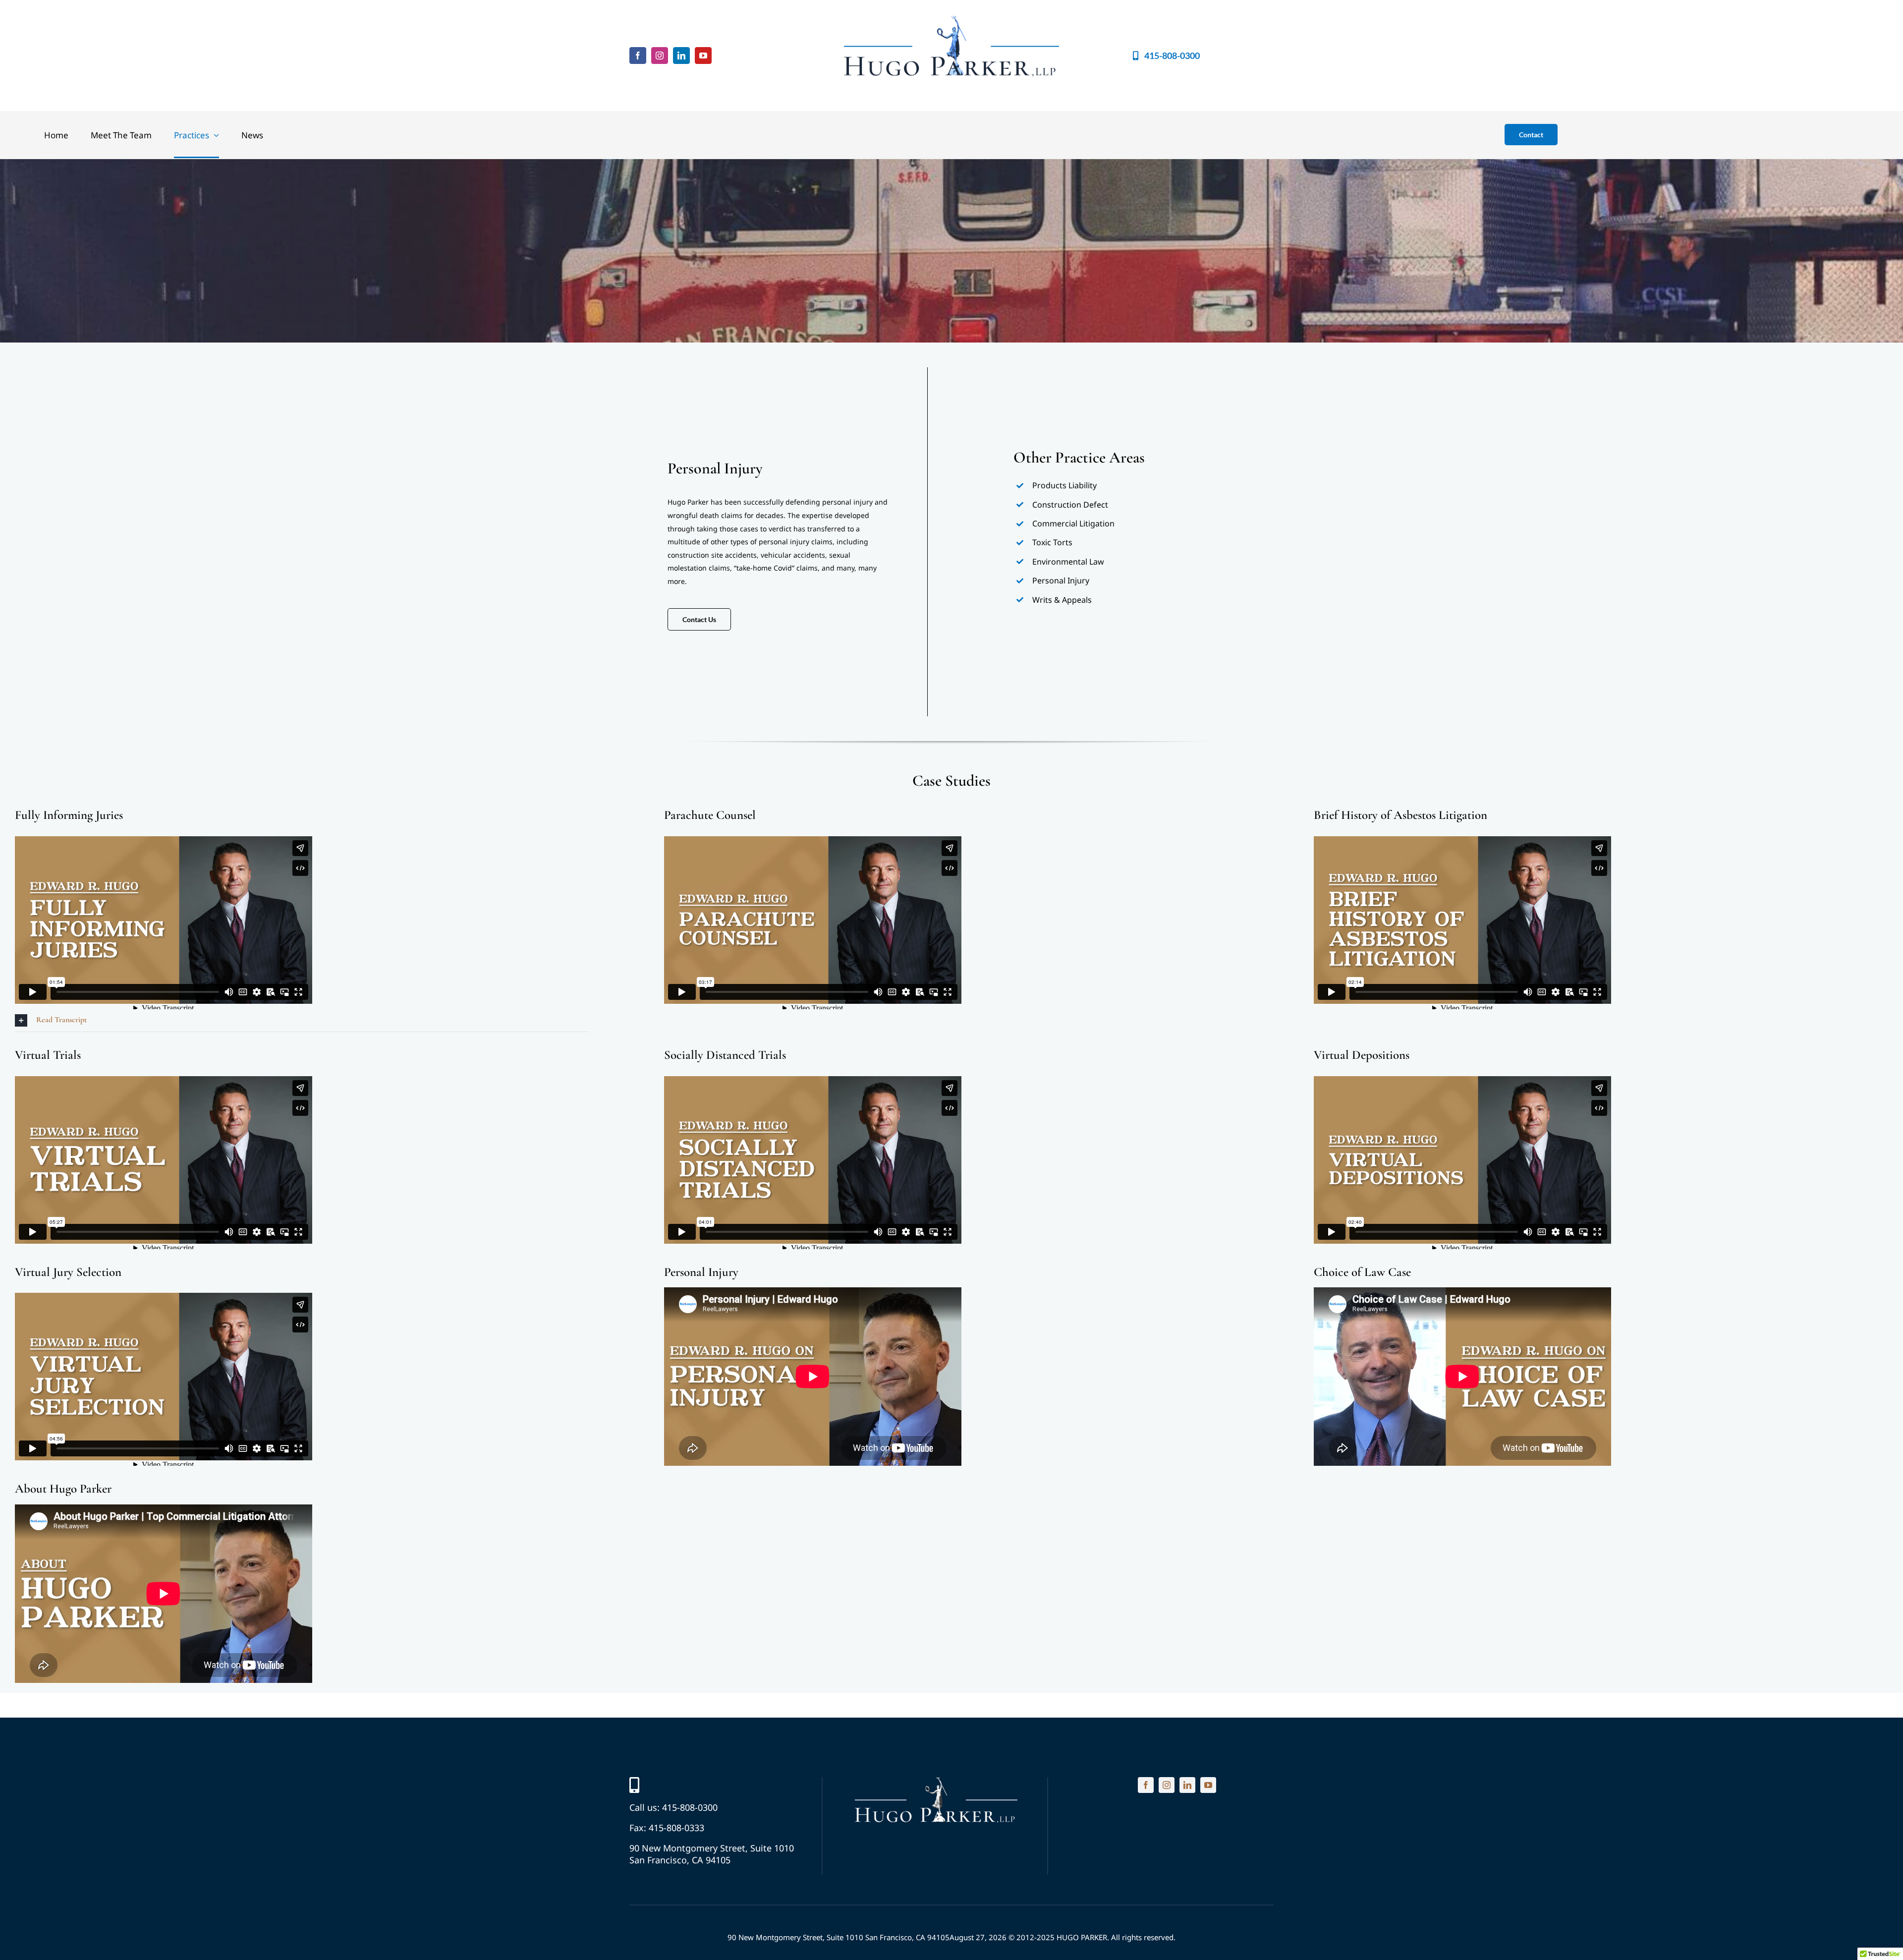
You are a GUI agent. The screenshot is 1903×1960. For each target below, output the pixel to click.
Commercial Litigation (1073, 523)
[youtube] (703, 56)
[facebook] (638, 56)
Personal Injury (1061, 580)
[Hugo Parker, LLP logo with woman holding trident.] (936, 1782)
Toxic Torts (1052, 542)
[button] (302, 1020)
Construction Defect (1070, 505)
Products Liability (1064, 485)
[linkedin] (681, 56)
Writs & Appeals (1062, 600)
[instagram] (660, 56)
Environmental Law (1068, 562)
